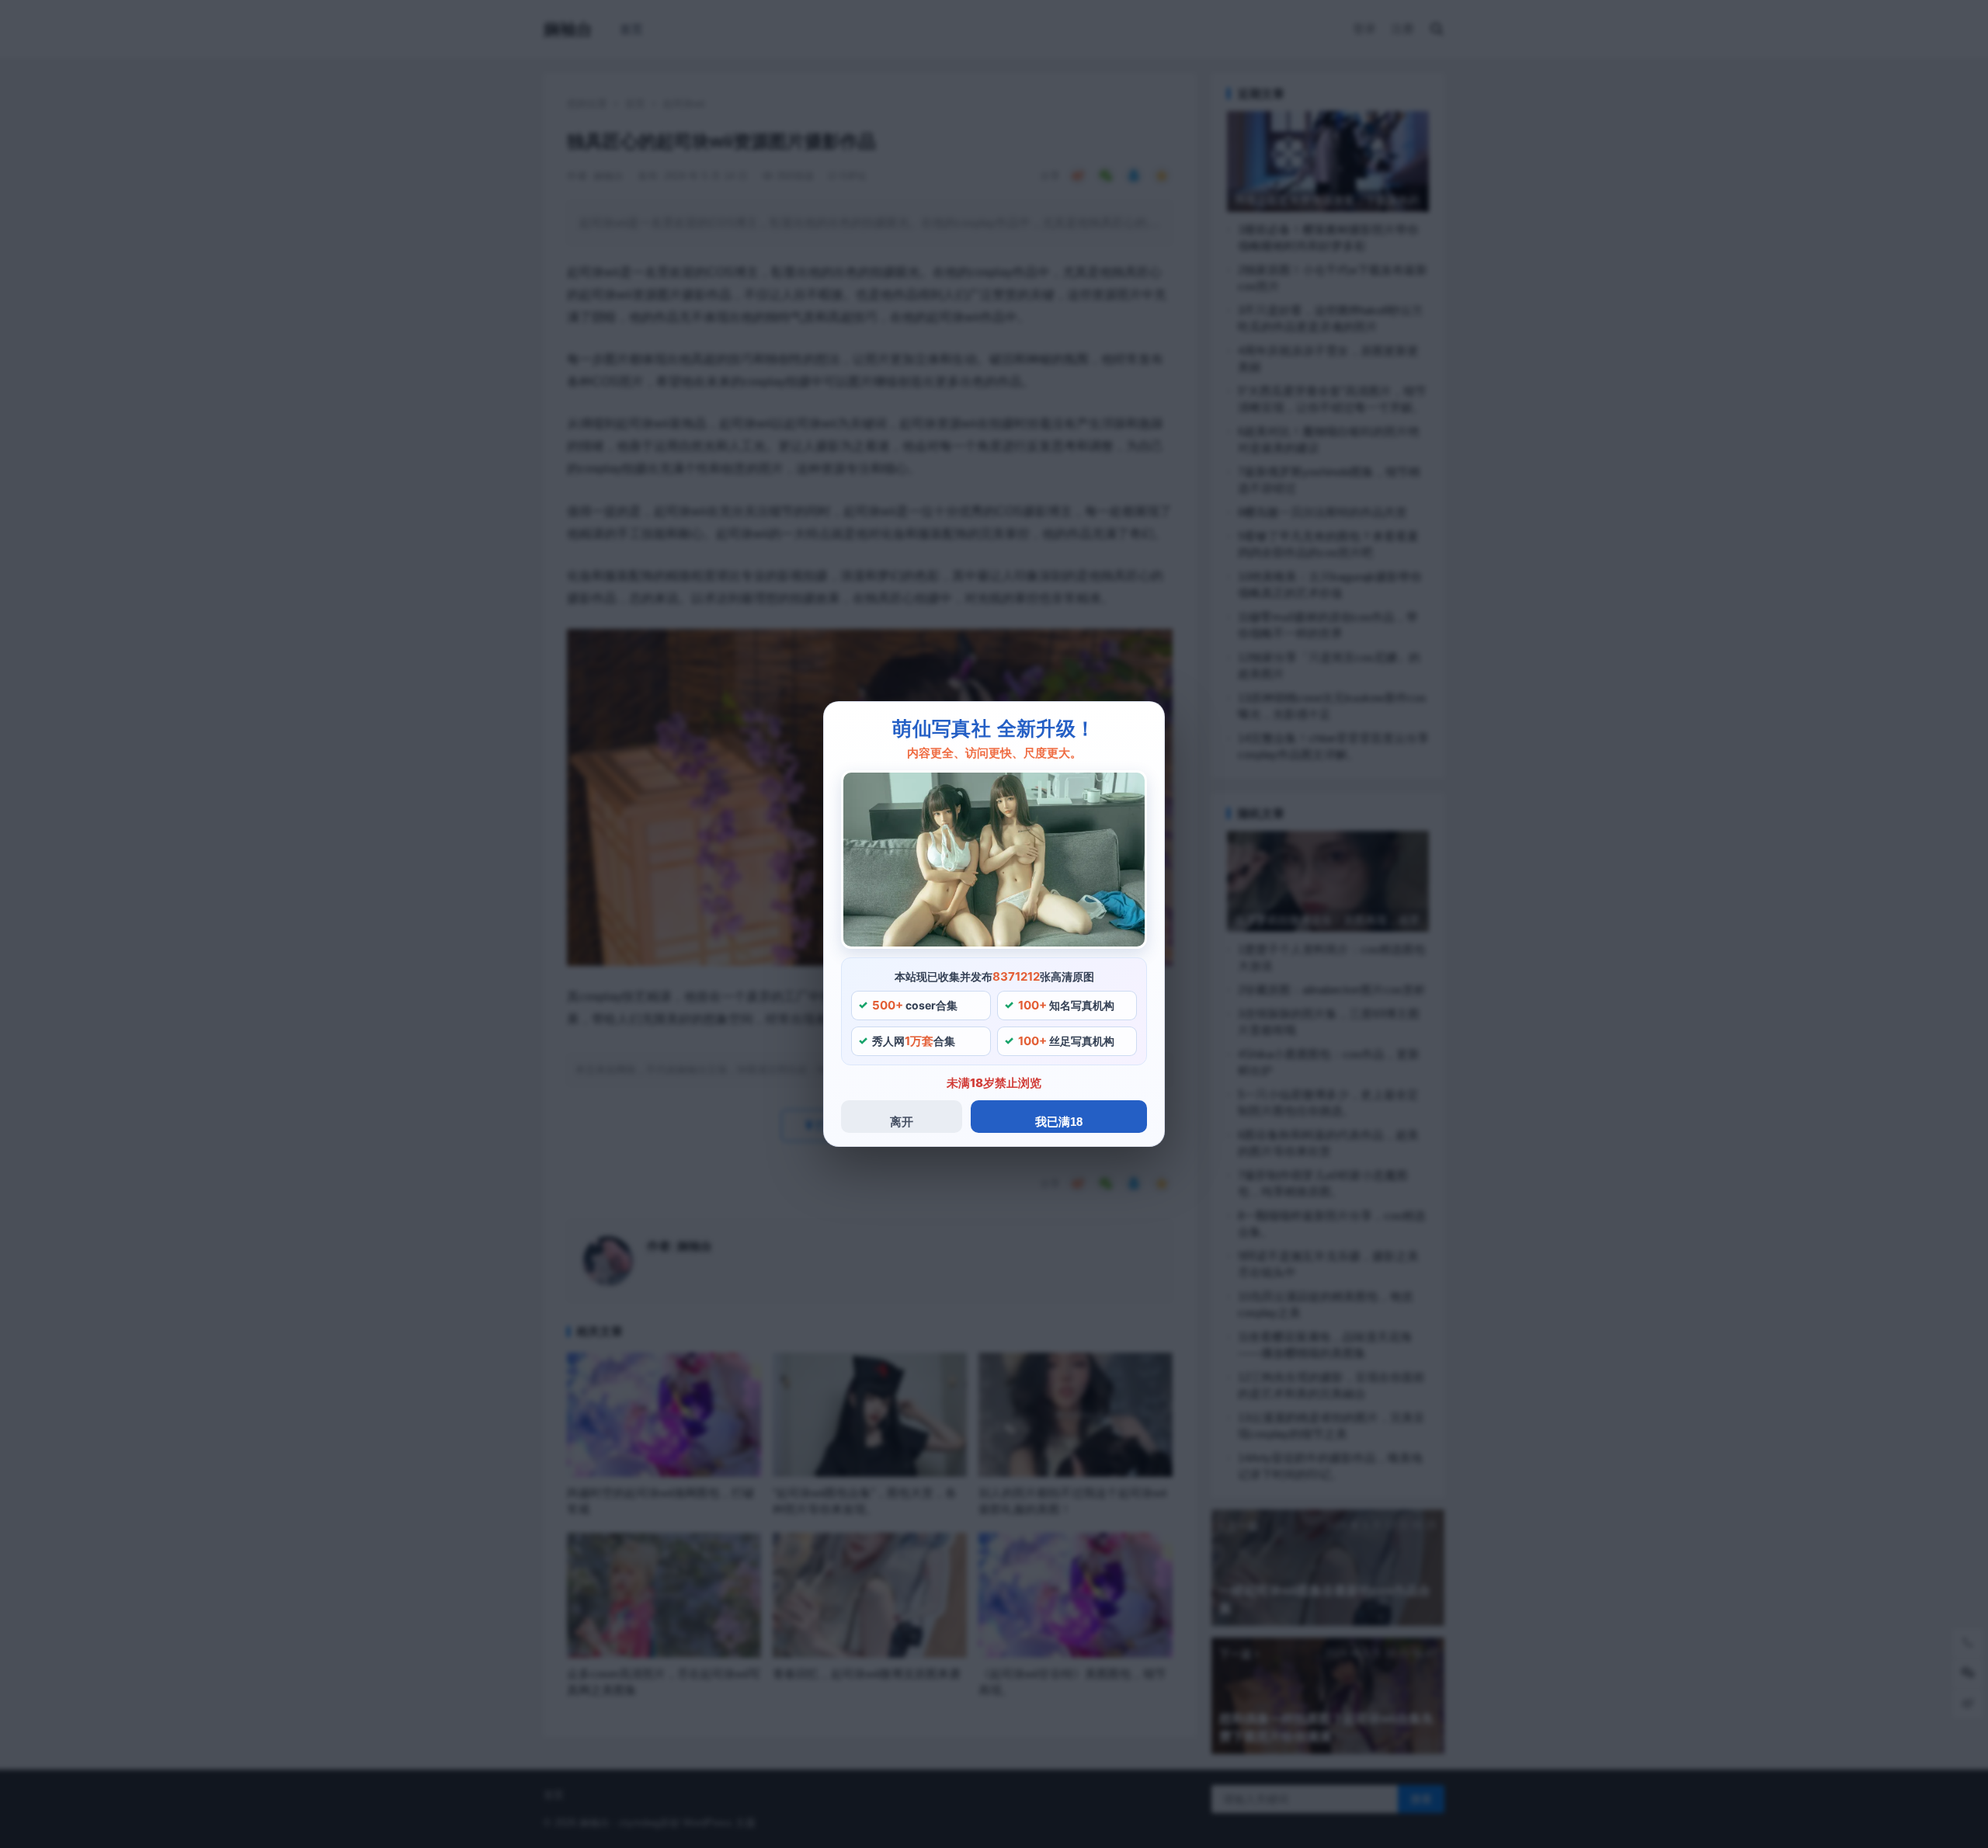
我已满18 (1059, 1122)
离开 (902, 1122)
